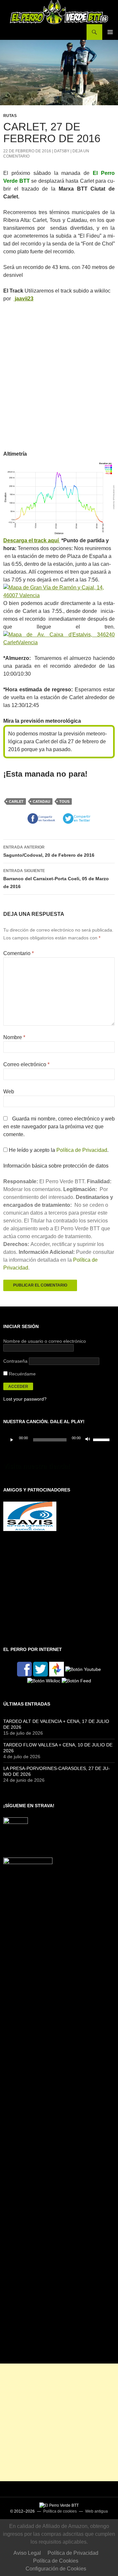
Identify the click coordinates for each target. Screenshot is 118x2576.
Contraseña (15, 1361)
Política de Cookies (56, 2561)
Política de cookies (60, 2511)
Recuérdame (22, 1374)
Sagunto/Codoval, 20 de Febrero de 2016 (49, 851)
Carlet (16, 801)
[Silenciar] (88, 1440)
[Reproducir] (12, 1440)
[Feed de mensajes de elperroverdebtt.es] (76, 1680)
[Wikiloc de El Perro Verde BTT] (44, 1680)
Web (9, 1092)
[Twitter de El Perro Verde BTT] (40, 1669)
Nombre (14, 1037)
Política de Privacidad (82, 1150)
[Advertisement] (59, 2422)
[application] (59, 1440)
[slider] (102, 1439)
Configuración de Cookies (56, 2569)
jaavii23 (23, 299)
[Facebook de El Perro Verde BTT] (24, 1669)
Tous (64, 801)
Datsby (62, 151)
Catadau (41, 801)
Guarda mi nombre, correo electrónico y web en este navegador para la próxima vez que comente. (59, 1127)
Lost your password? (25, 1399)
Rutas (10, 116)
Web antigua (97, 2511)
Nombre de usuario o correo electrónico (45, 1341)
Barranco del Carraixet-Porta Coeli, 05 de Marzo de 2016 (56, 879)
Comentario (19, 953)
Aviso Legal (27, 2553)
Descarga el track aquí (32, 540)
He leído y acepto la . (58, 1150)
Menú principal (110, 32)
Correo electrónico (26, 1064)
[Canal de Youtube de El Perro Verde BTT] (83, 1669)
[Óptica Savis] (30, 1516)
